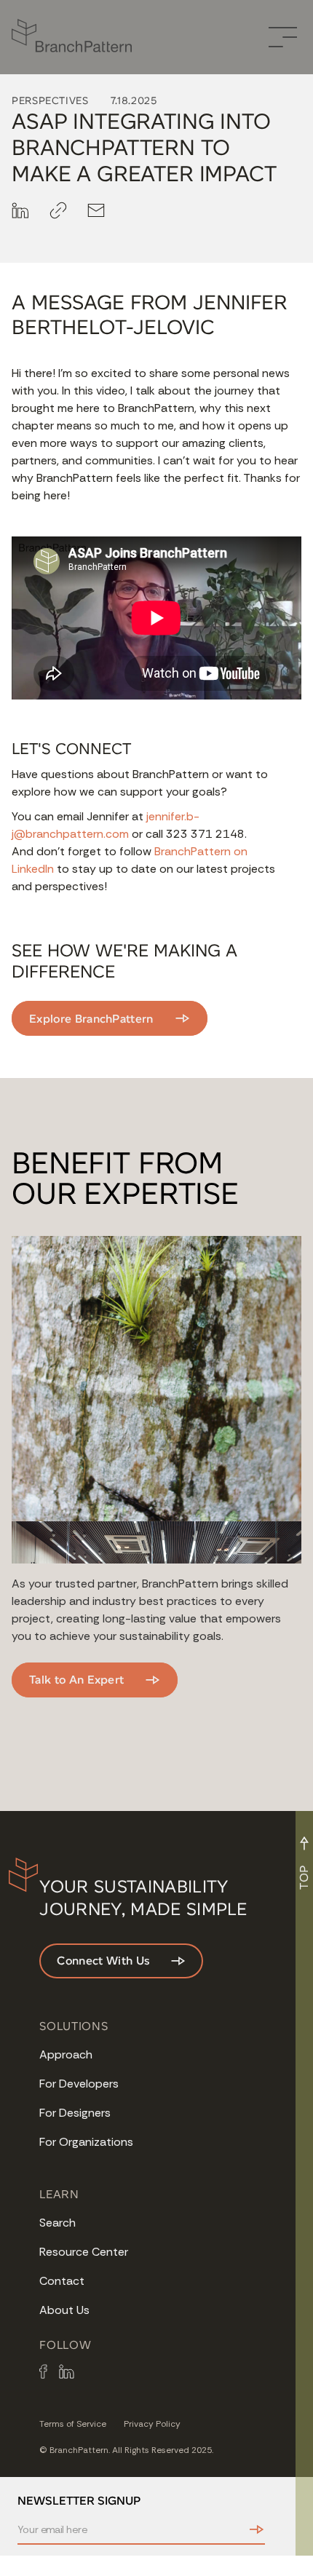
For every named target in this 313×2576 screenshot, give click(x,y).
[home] (78, 37)
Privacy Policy (152, 2424)
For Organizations (86, 2142)
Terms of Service (73, 2424)
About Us (64, 2310)
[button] (283, 37)
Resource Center (84, 2252)
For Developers (79, 2084)
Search (58, 2223)
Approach (66, 2054)
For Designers (75, 2113)
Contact (62, 2281)
